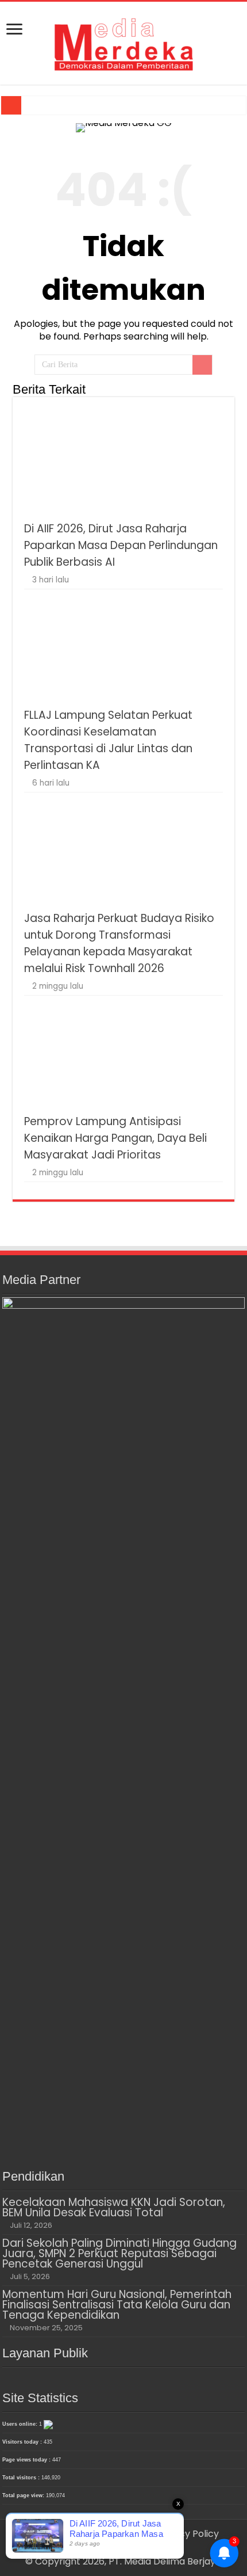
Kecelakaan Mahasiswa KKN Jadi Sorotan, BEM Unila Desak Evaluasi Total (114, 2207)
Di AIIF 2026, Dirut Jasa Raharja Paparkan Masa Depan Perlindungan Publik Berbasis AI (121, 545)
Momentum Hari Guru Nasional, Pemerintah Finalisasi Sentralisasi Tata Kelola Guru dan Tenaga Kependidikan (117, 2305)
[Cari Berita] (202, 365)
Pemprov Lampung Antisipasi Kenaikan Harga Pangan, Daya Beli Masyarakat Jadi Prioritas (115, 1138)
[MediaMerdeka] (123, 41)
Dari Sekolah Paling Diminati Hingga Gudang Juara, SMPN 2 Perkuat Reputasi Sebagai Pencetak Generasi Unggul (119, 2253)
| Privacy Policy (185, 2534)
